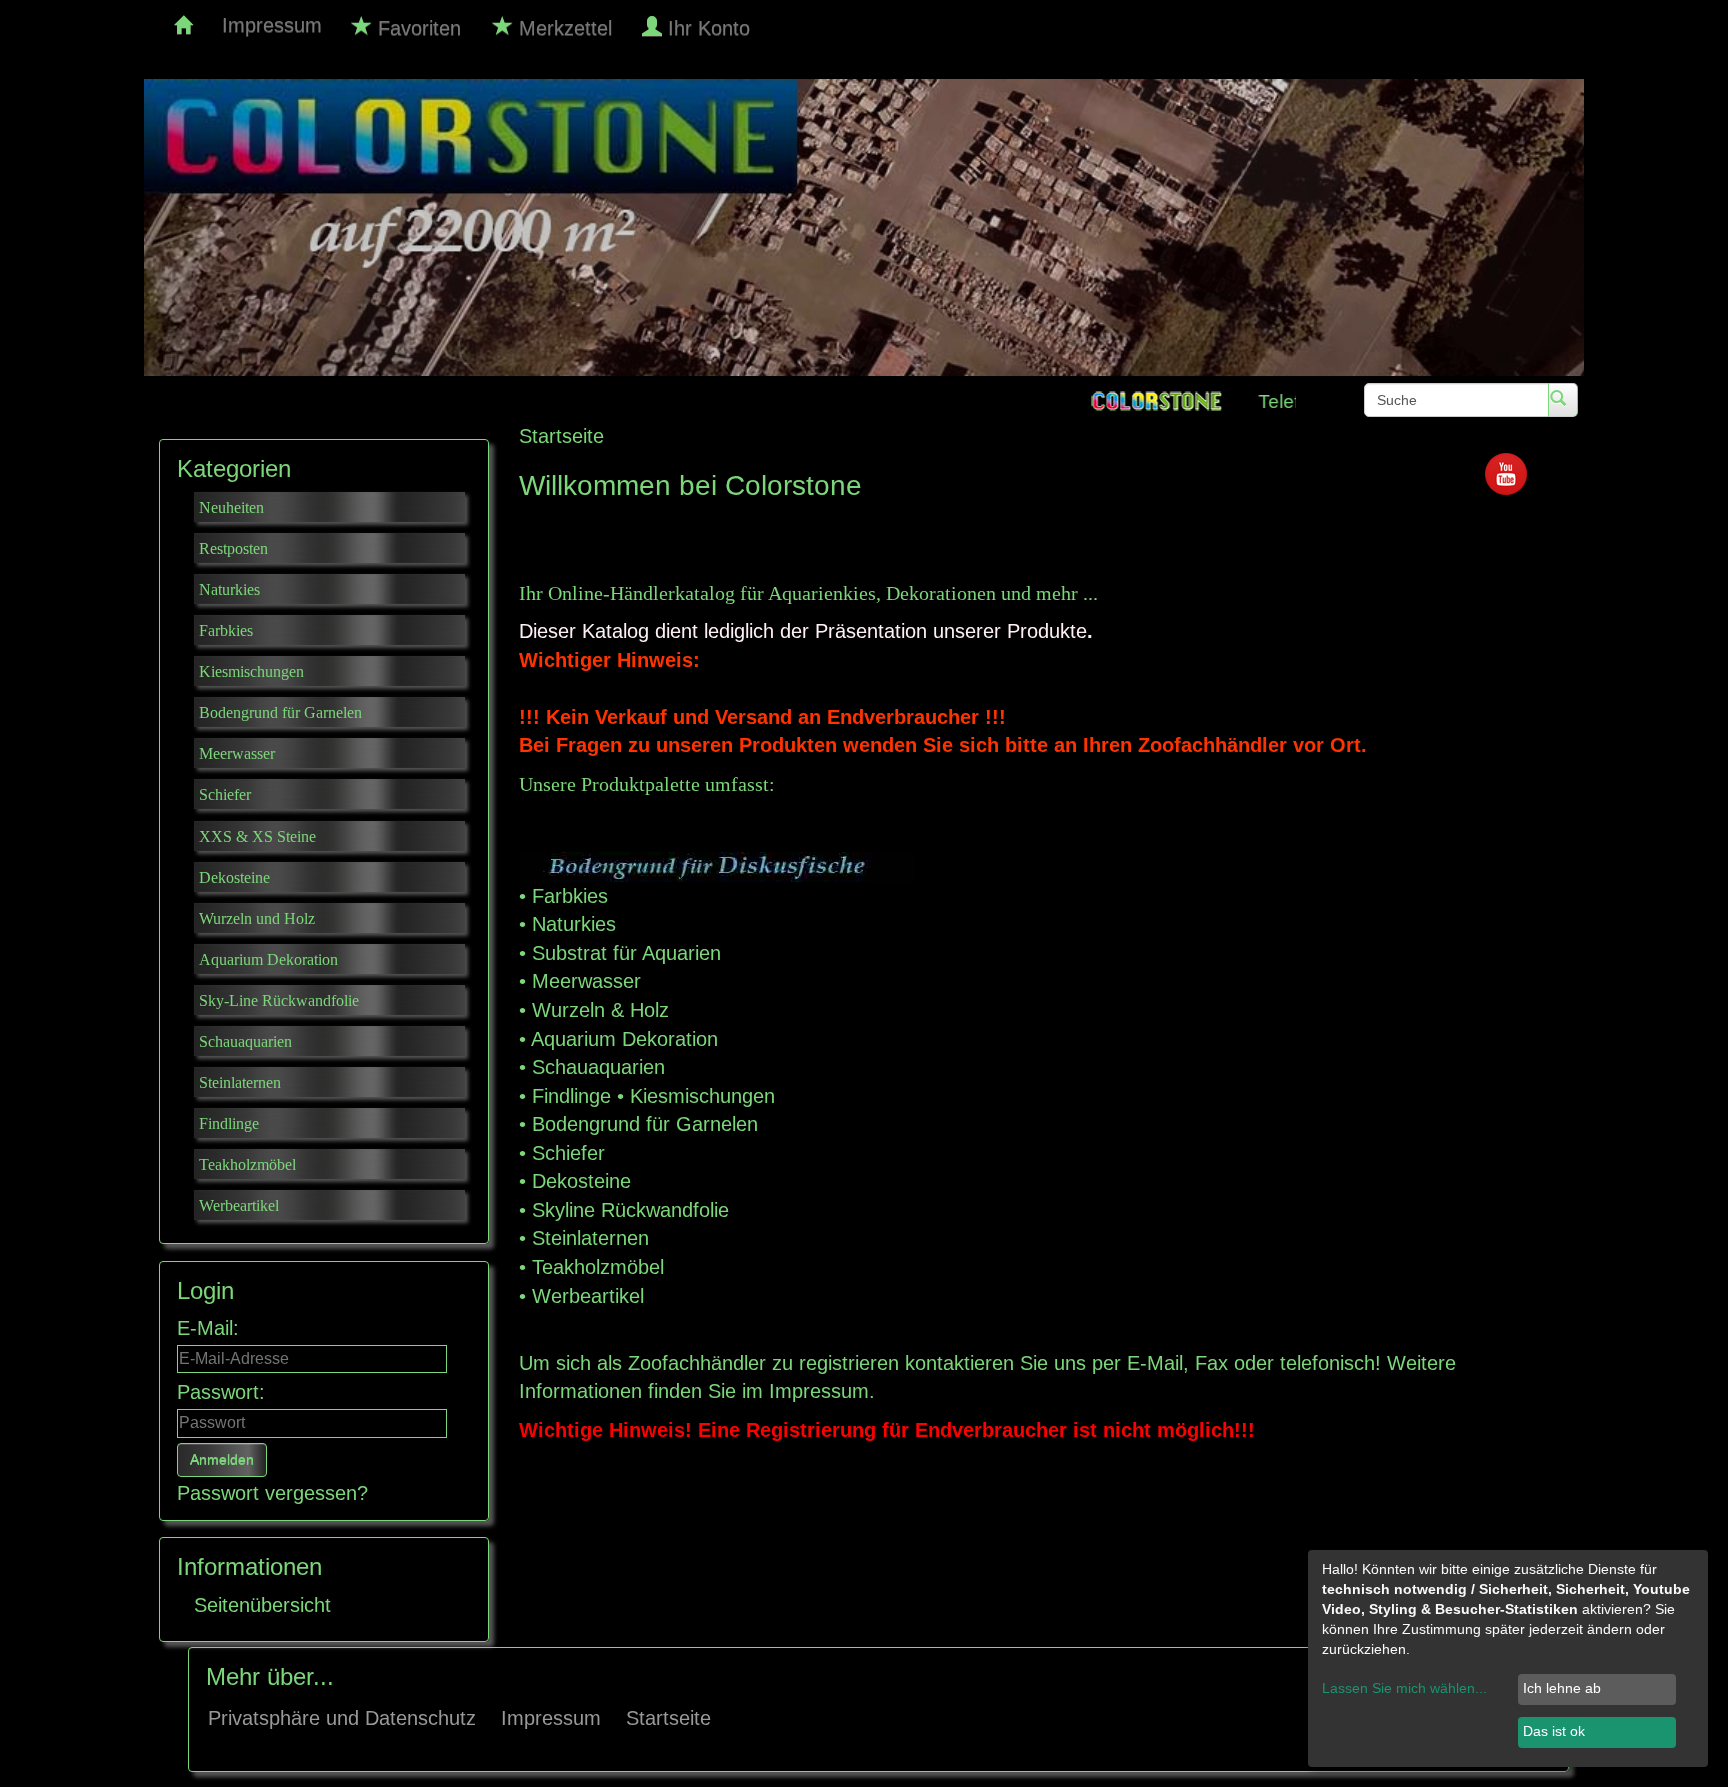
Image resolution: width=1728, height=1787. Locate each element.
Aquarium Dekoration (624, 1039)
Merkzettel (562, 28)
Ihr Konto (709, 28)
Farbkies (570, 896)
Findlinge (229, 1123)
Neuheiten (231, 507)
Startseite (668, 1718)
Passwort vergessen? (272, 1493)
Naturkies (574, 924)
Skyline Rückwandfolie (630, 1210)
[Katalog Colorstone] (183, 25)
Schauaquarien (598, 1067)
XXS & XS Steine (257, 836)
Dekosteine (581, 1181)
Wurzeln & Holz (600, 1010)
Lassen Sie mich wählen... (1404, 1688)
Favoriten (416, 28)
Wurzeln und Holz (257, 918)
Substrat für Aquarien (626, 953)
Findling (566, 1096)
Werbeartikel (588, 1296)
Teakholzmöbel (598, 1267)
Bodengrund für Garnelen (645, 1124)
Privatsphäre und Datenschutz (342, 1718)
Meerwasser (586, 981)
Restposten (233, 548)
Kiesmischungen (702, 1096)
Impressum (272, 25)
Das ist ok (1554, 1731)
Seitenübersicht (262, 1605)
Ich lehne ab (1562, 1688)
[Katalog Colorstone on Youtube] (1506, 472)
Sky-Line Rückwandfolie (279, 1000)
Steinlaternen (590, 1238)
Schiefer (568, 1153)
